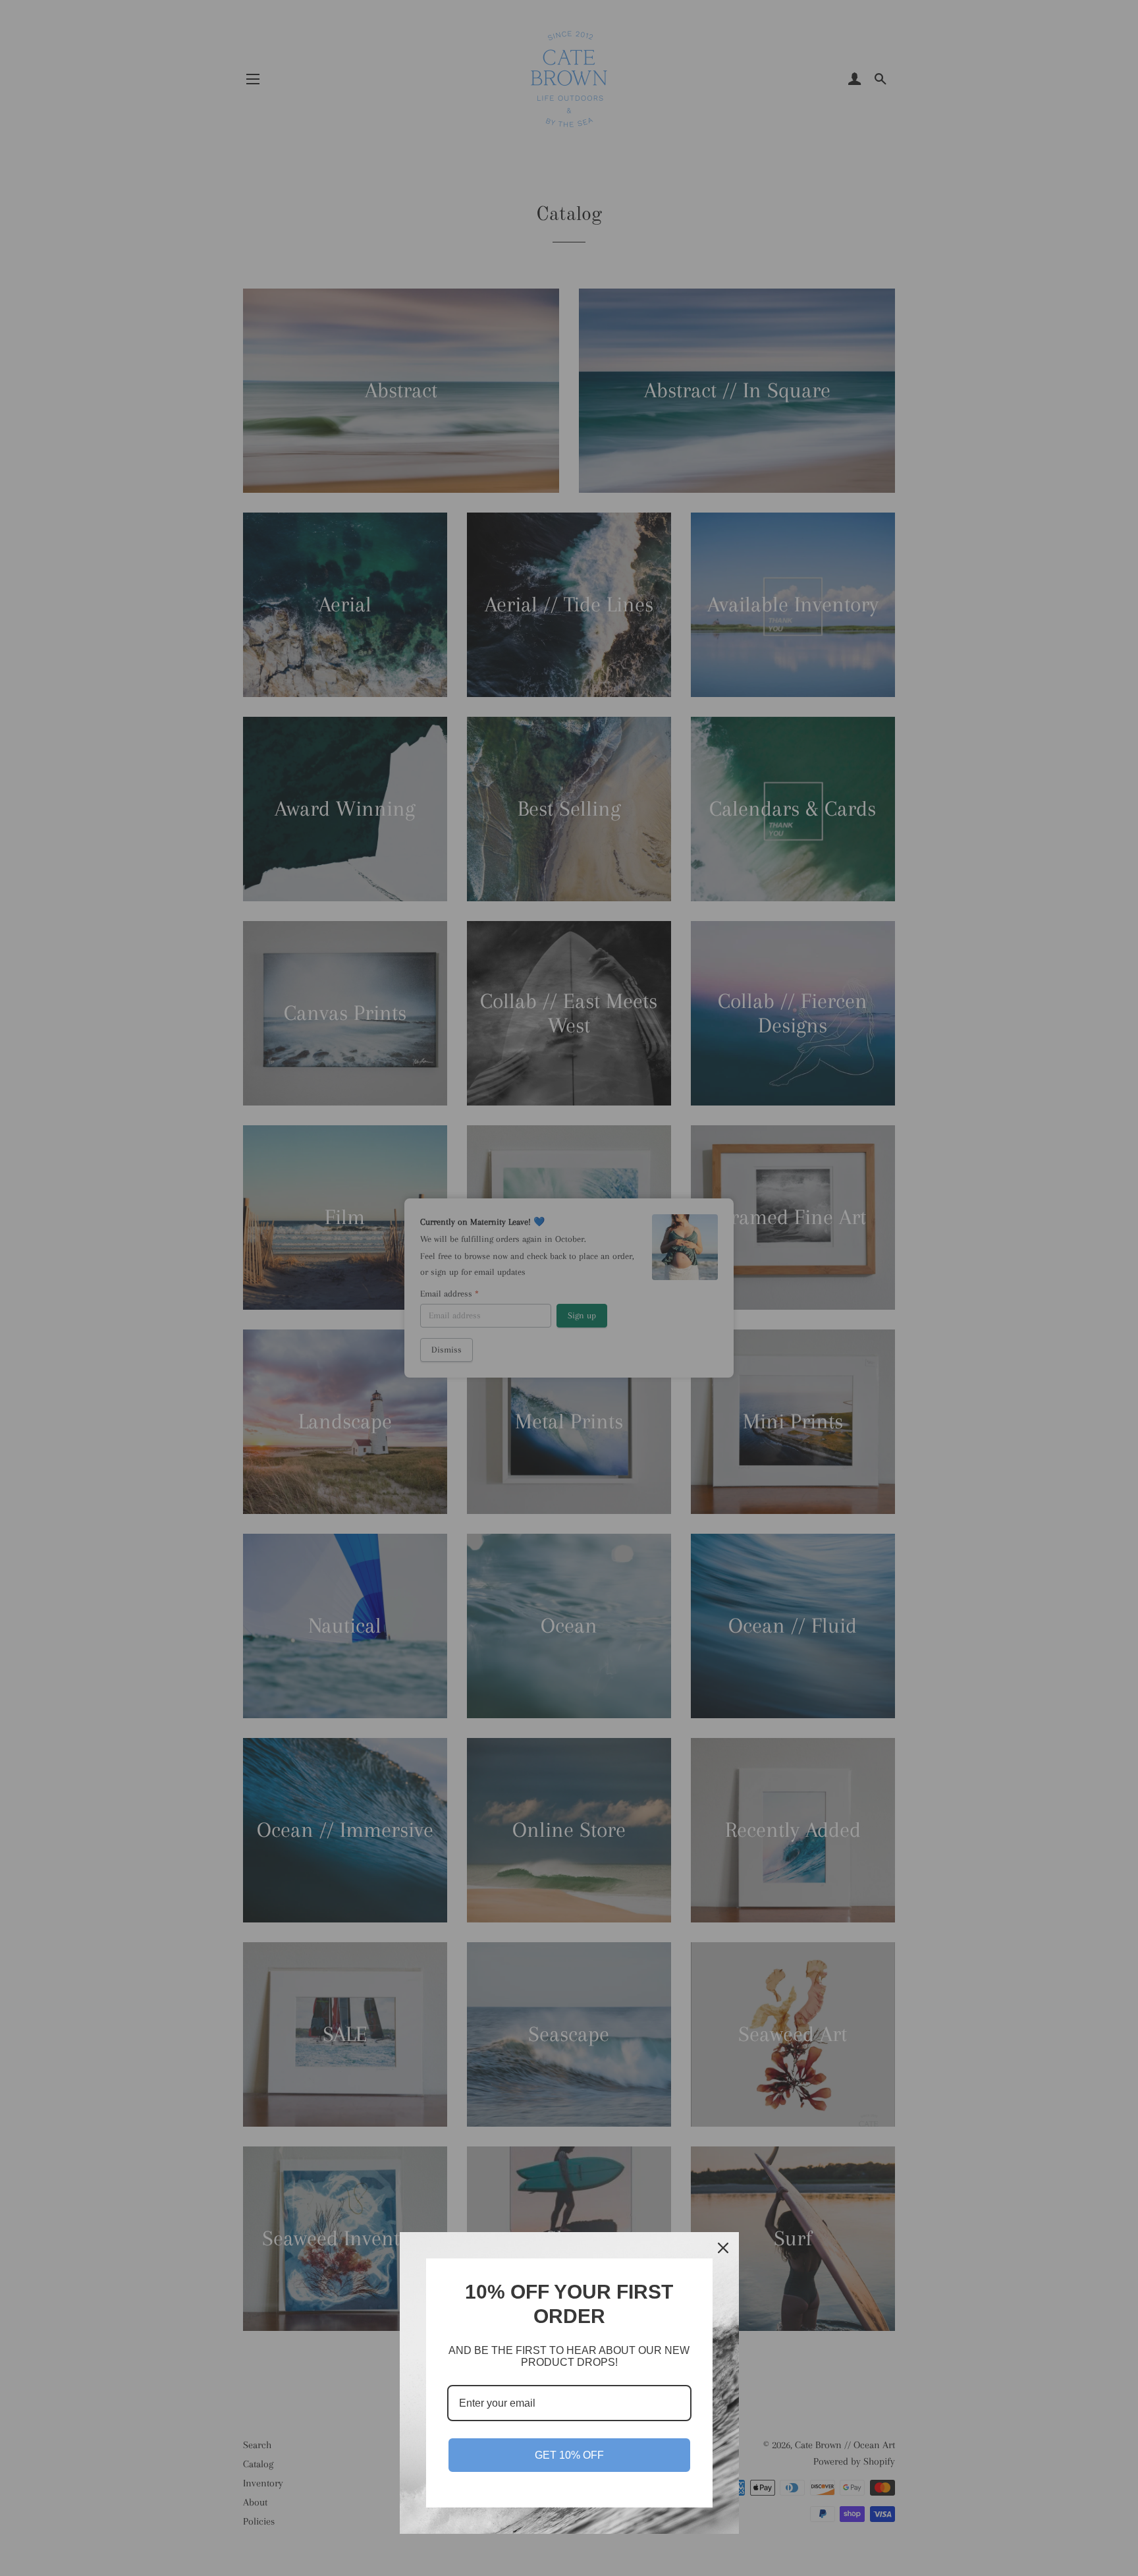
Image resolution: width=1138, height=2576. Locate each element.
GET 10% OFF (569, 2455)
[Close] (723, 2248)
